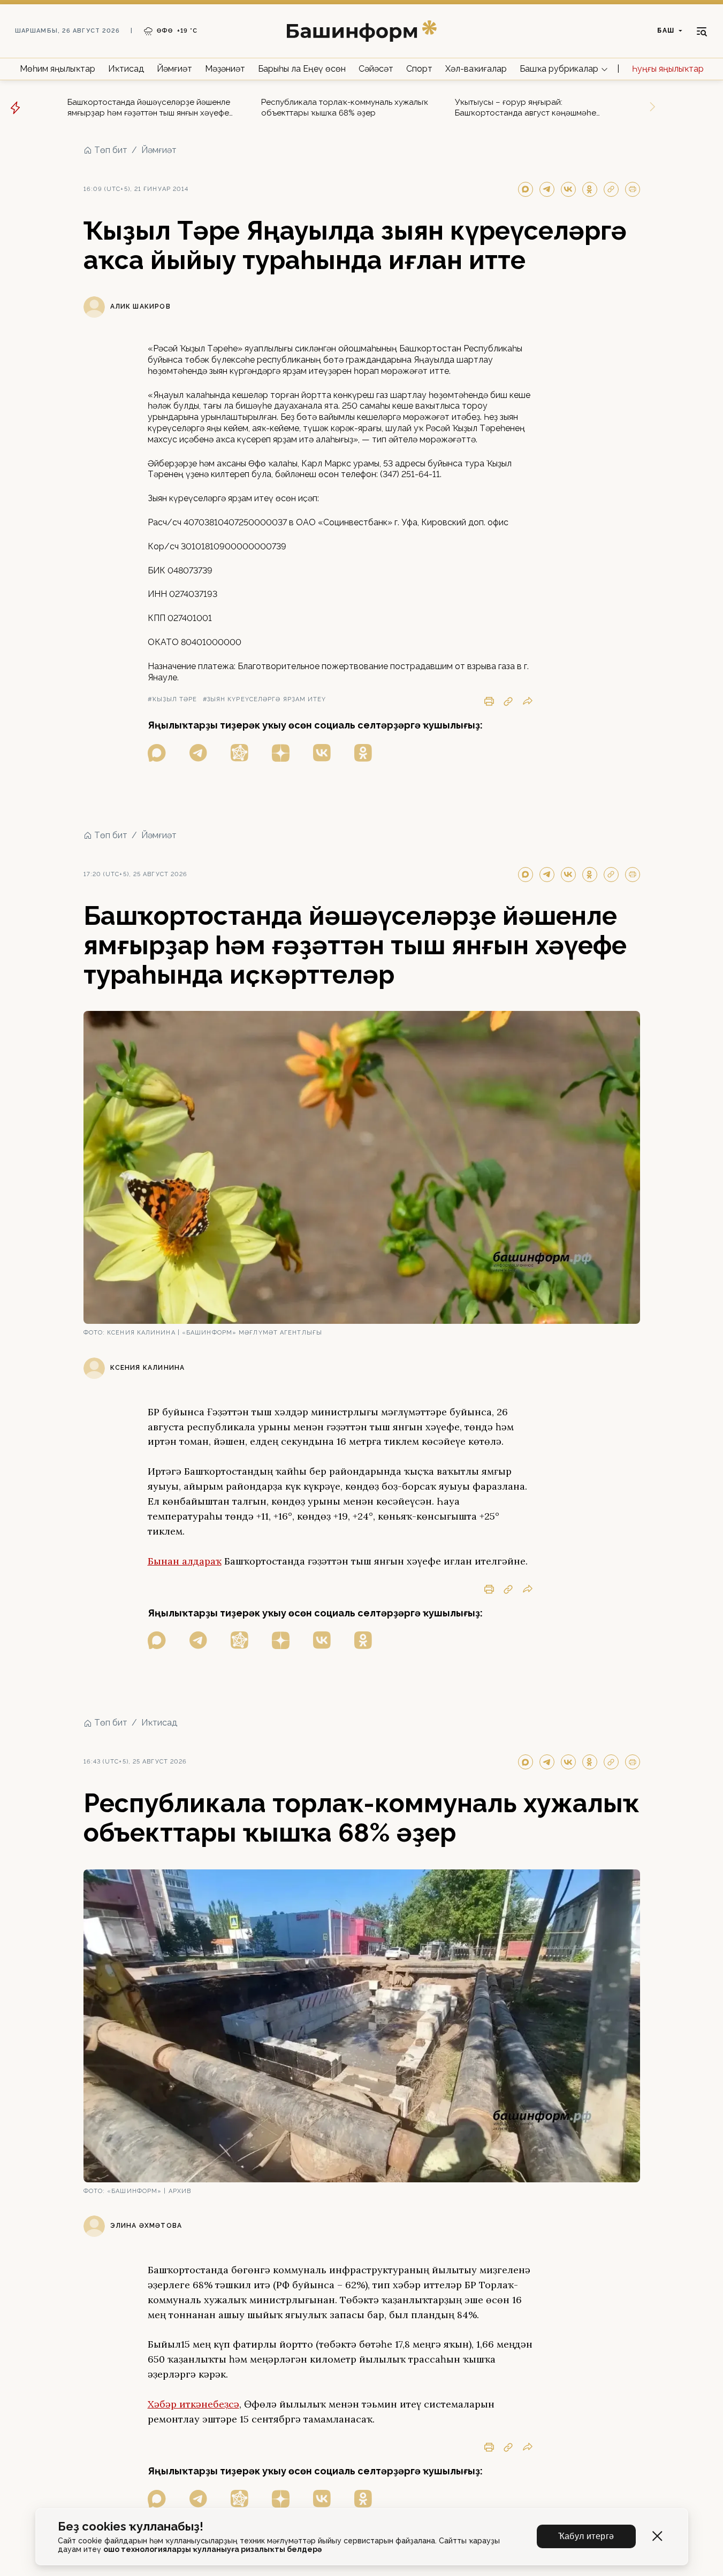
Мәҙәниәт (225, 69)
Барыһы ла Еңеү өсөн (302, 69)
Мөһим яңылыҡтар (58, 69)
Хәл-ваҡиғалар (476, 69)
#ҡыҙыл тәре (173, 699)
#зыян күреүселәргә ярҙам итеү (265, 699)
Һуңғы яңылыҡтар (668, 69)
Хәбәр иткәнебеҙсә (193, 2404)
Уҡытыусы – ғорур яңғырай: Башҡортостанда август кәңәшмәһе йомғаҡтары (526, 108)
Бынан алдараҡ (185, 1561)
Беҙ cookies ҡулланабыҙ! (131, 2527)
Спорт (419, 69)
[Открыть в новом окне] (157, 753)
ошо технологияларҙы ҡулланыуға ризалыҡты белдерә (212, 2549)
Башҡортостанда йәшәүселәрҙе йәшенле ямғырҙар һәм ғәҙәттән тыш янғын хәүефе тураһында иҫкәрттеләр (149, 108)
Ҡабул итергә (586, 2536)
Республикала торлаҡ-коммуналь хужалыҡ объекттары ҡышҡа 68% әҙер (345, 108)
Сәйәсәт (376, 69)
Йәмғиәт (174, 69)
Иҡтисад (126, 69)
